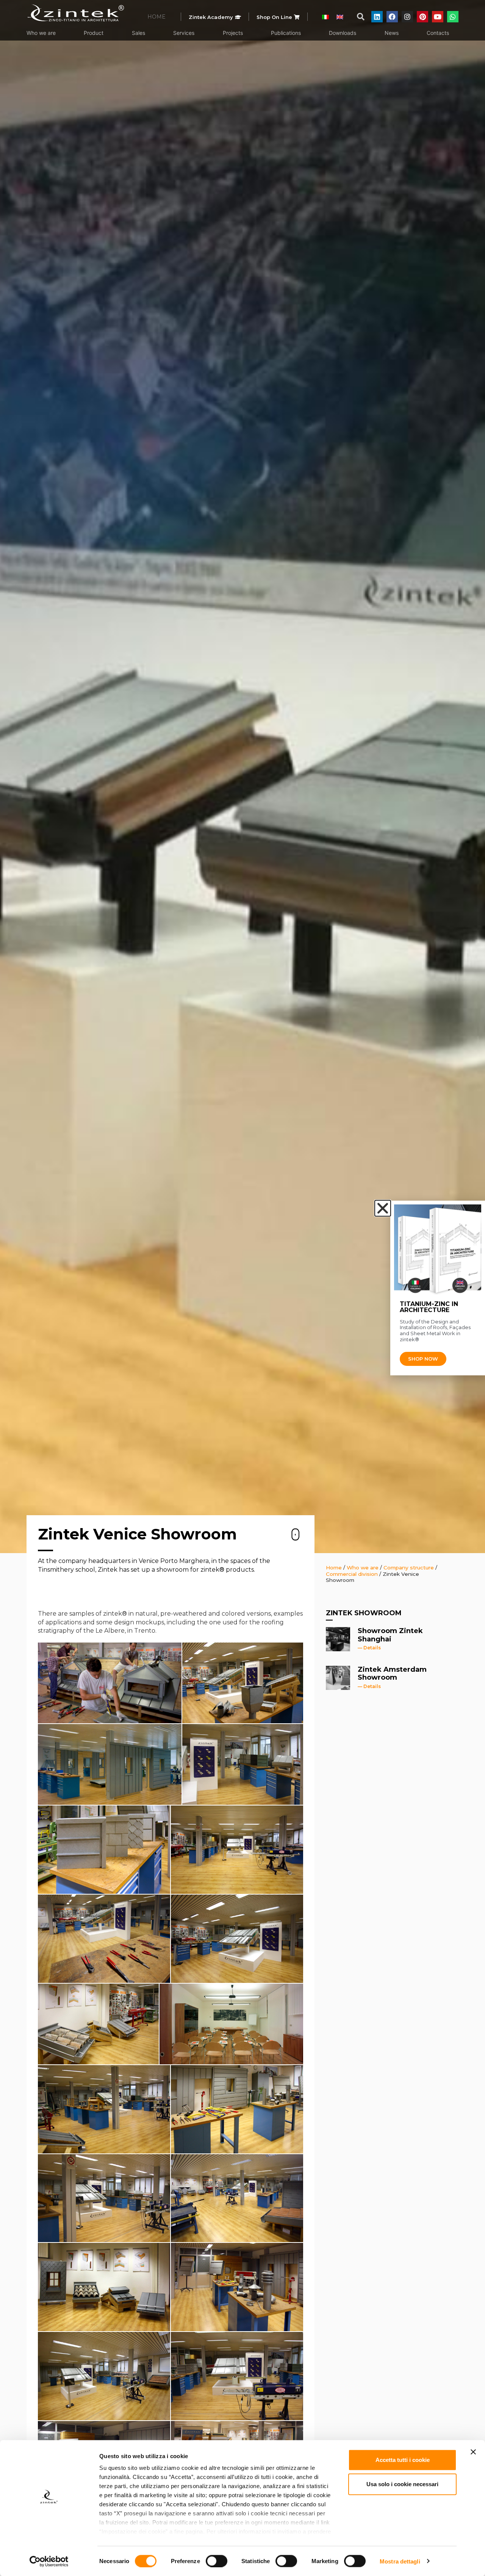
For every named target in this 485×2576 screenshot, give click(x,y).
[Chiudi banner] (473, 2452)
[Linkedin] (377, 17)
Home (334, 1568)
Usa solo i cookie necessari (402, 2484)
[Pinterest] (422, 17)
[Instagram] (407, 17)
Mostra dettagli (400, 2561)
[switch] (217, 2561)
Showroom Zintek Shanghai (390, 1635)
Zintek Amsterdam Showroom (392, 1674)
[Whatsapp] (453, 17)
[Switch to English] (340, 16)
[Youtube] (438, 17)
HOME (156, 17)
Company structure (409, 1568)
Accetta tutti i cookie (403, 2460)
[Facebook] (392, 17)
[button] (361, 17)
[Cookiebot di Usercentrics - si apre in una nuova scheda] (49, 2561)
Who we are (363, 1568)
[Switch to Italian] (325, 16)
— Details (369, 1648)
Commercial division (352, 1574)
